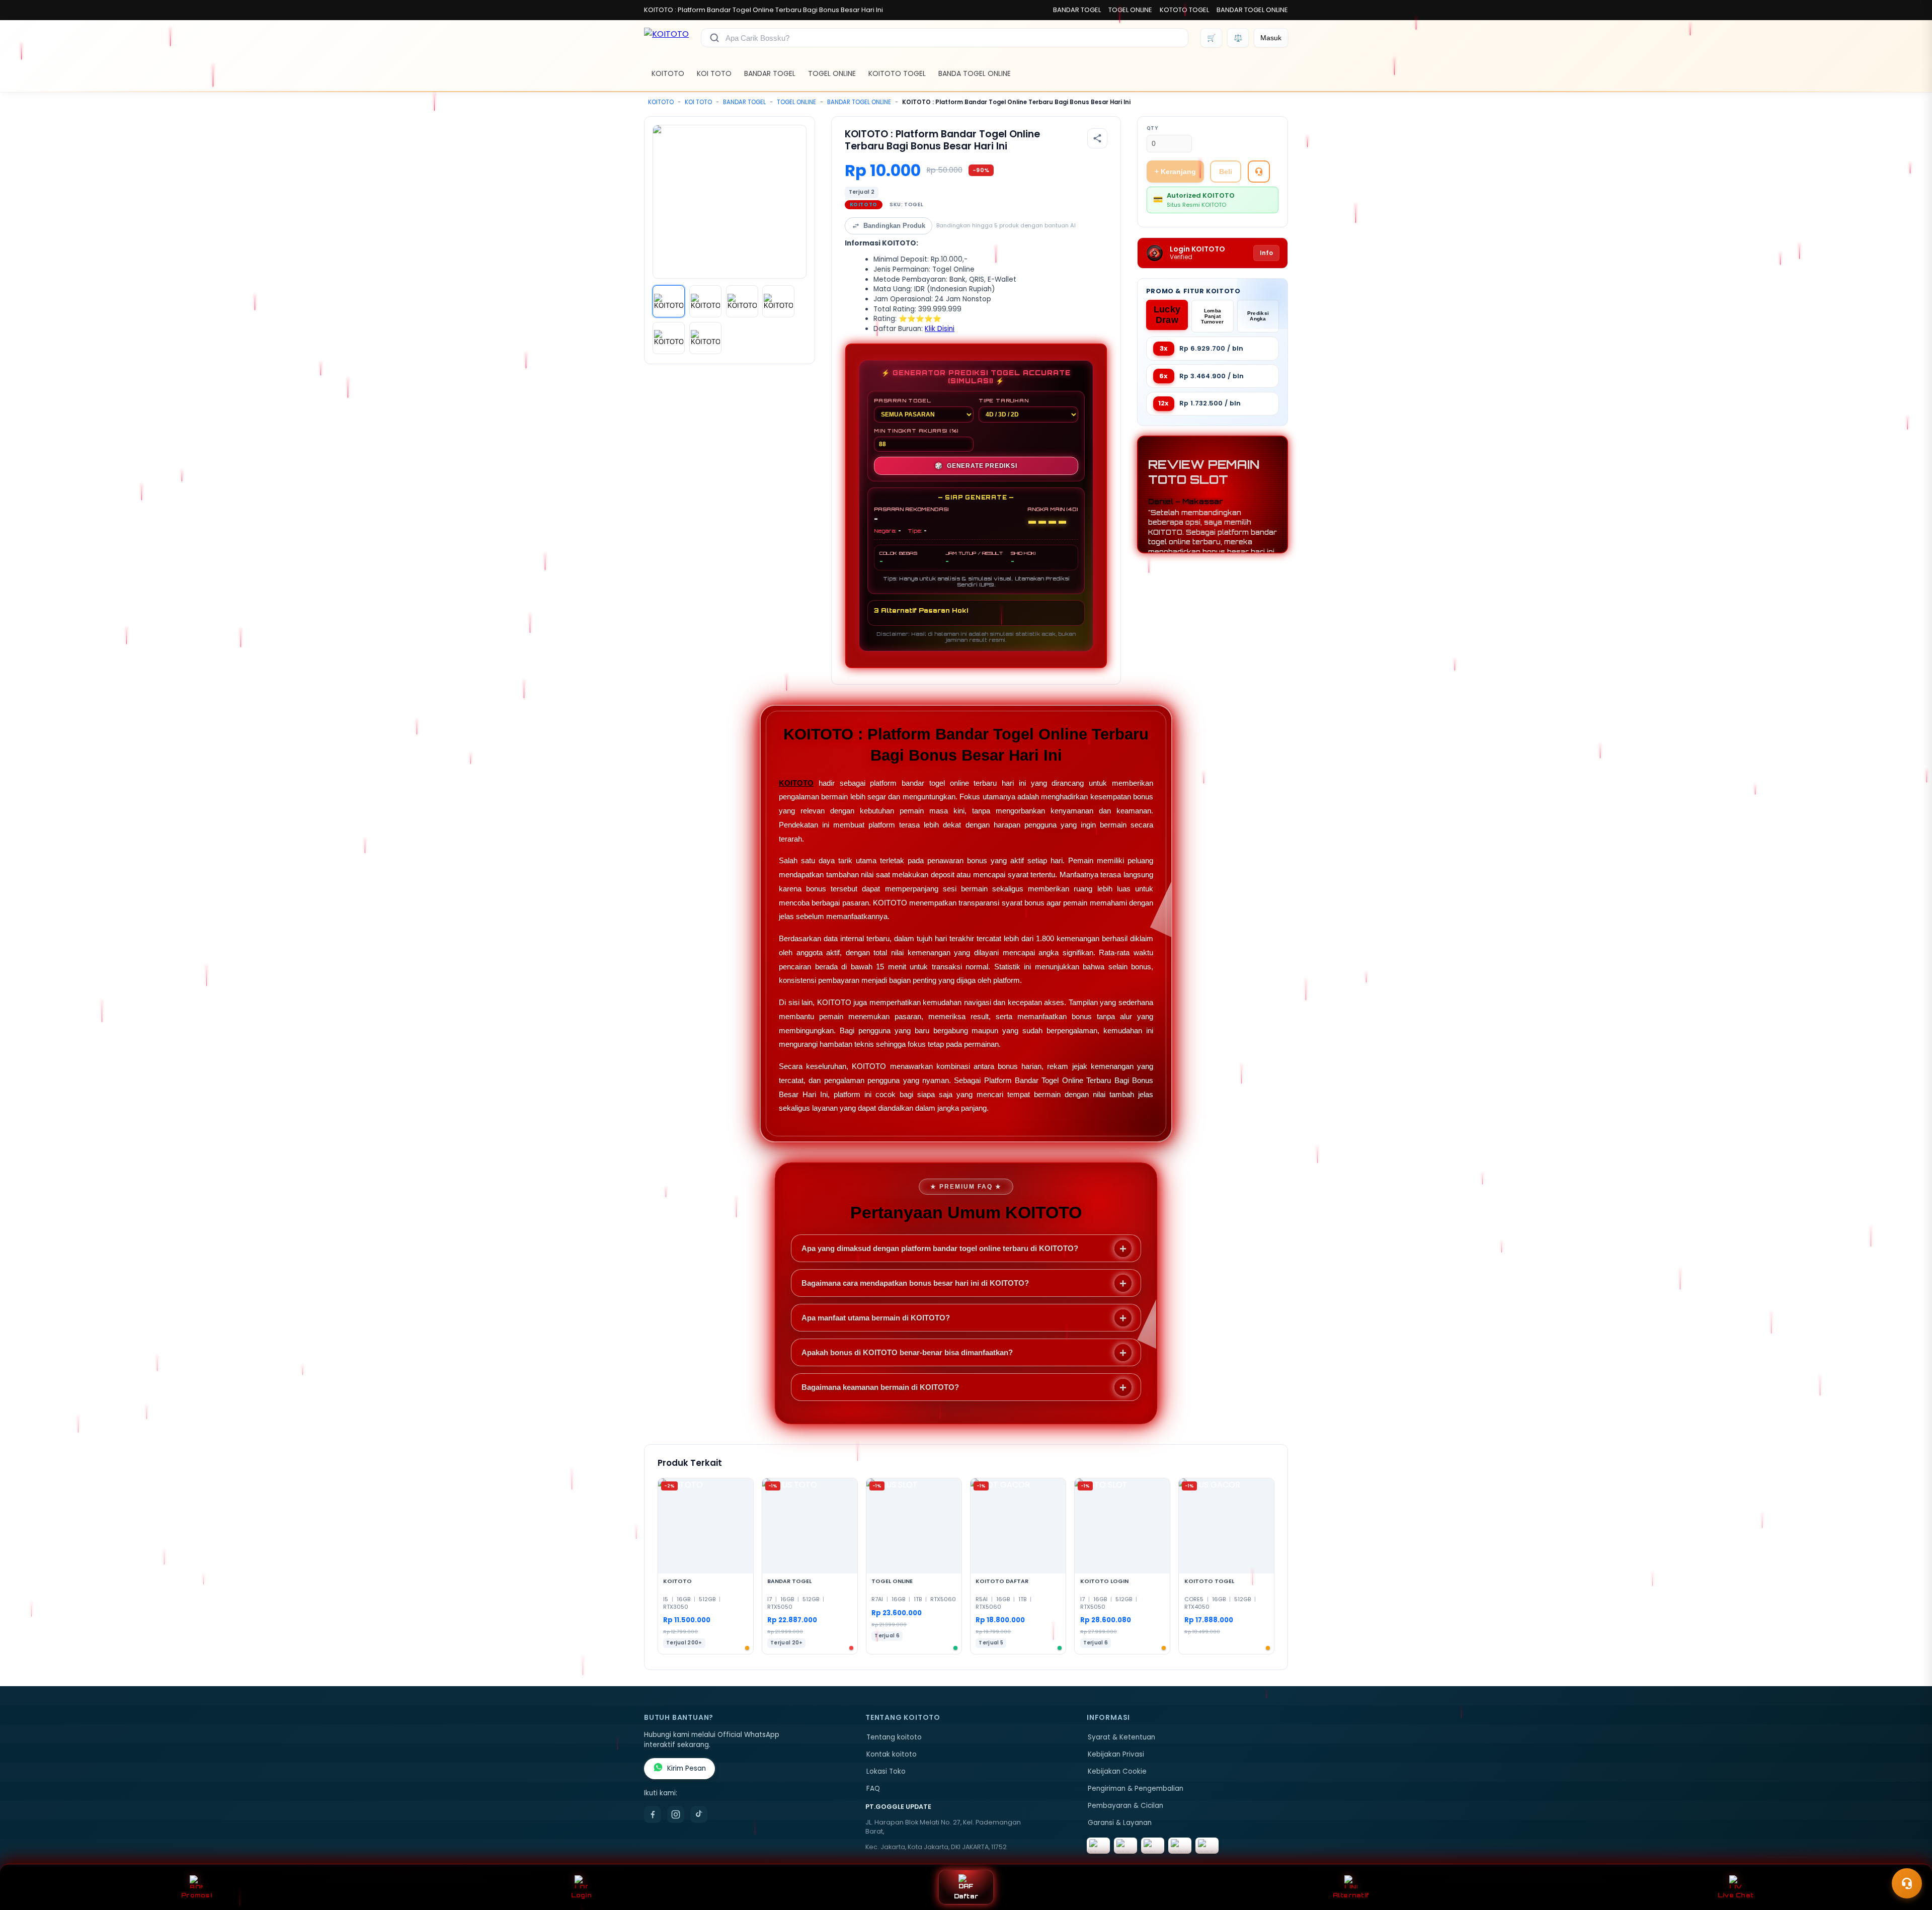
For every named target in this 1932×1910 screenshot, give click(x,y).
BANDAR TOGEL (1077, 10)
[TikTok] (699, 1814)
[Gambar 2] (705, 301)
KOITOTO (668, 73)
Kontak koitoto (892, 1754)
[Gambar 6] (705, 338)
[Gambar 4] (778, 301)
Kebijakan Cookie (1117, 1771)
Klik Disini (940, 329)
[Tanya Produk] (1259, 172)
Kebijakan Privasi (1116, 1754)
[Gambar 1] (669, 301)
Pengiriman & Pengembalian (1136, 1789)
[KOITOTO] (666, 38)
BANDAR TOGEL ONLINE (1252, 10)
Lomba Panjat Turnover (1212, 316)
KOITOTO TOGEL (897, 73)
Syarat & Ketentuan (1121, 1737)
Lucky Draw (1167, 315)
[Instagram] (676, 1814)
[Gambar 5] (669, 338)
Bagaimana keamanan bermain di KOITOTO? (880, 1387)
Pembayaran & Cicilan (1125, 1806)
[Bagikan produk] (1097, 138)
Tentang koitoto (894, 1737)
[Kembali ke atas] (1910, 1859)
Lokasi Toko (886, 1771)
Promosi (196, 1895)
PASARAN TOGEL (902, 400)
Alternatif (1351, 1895)
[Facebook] (653, 1814)
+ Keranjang (1175, 172)
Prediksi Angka (1258, 316)
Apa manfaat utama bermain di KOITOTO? (876, 1318)
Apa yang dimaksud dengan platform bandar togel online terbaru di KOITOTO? (940, 1248)
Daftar (966, 1896)
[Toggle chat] (1907, 1883)
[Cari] (714, 38)
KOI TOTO (714, 73)
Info (1266, 253)
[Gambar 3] (742, 301)
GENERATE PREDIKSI (976, 466)
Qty (1152, 128)
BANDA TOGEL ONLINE (975, 73)
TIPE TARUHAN (1004, 400)
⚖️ (1238, 38)
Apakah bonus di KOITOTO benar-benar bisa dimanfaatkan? (907, 1352)
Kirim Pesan (687, 1768)
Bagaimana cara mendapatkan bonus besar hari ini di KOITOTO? (915, 1283)
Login (581, 1895)
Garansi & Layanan (1120, 1823)
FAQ (873, 1789)
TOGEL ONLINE (1130, 10)
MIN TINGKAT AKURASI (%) (916, 431)
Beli (1226, 172)
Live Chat (1736, 1895)
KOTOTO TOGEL (1184, 10)
